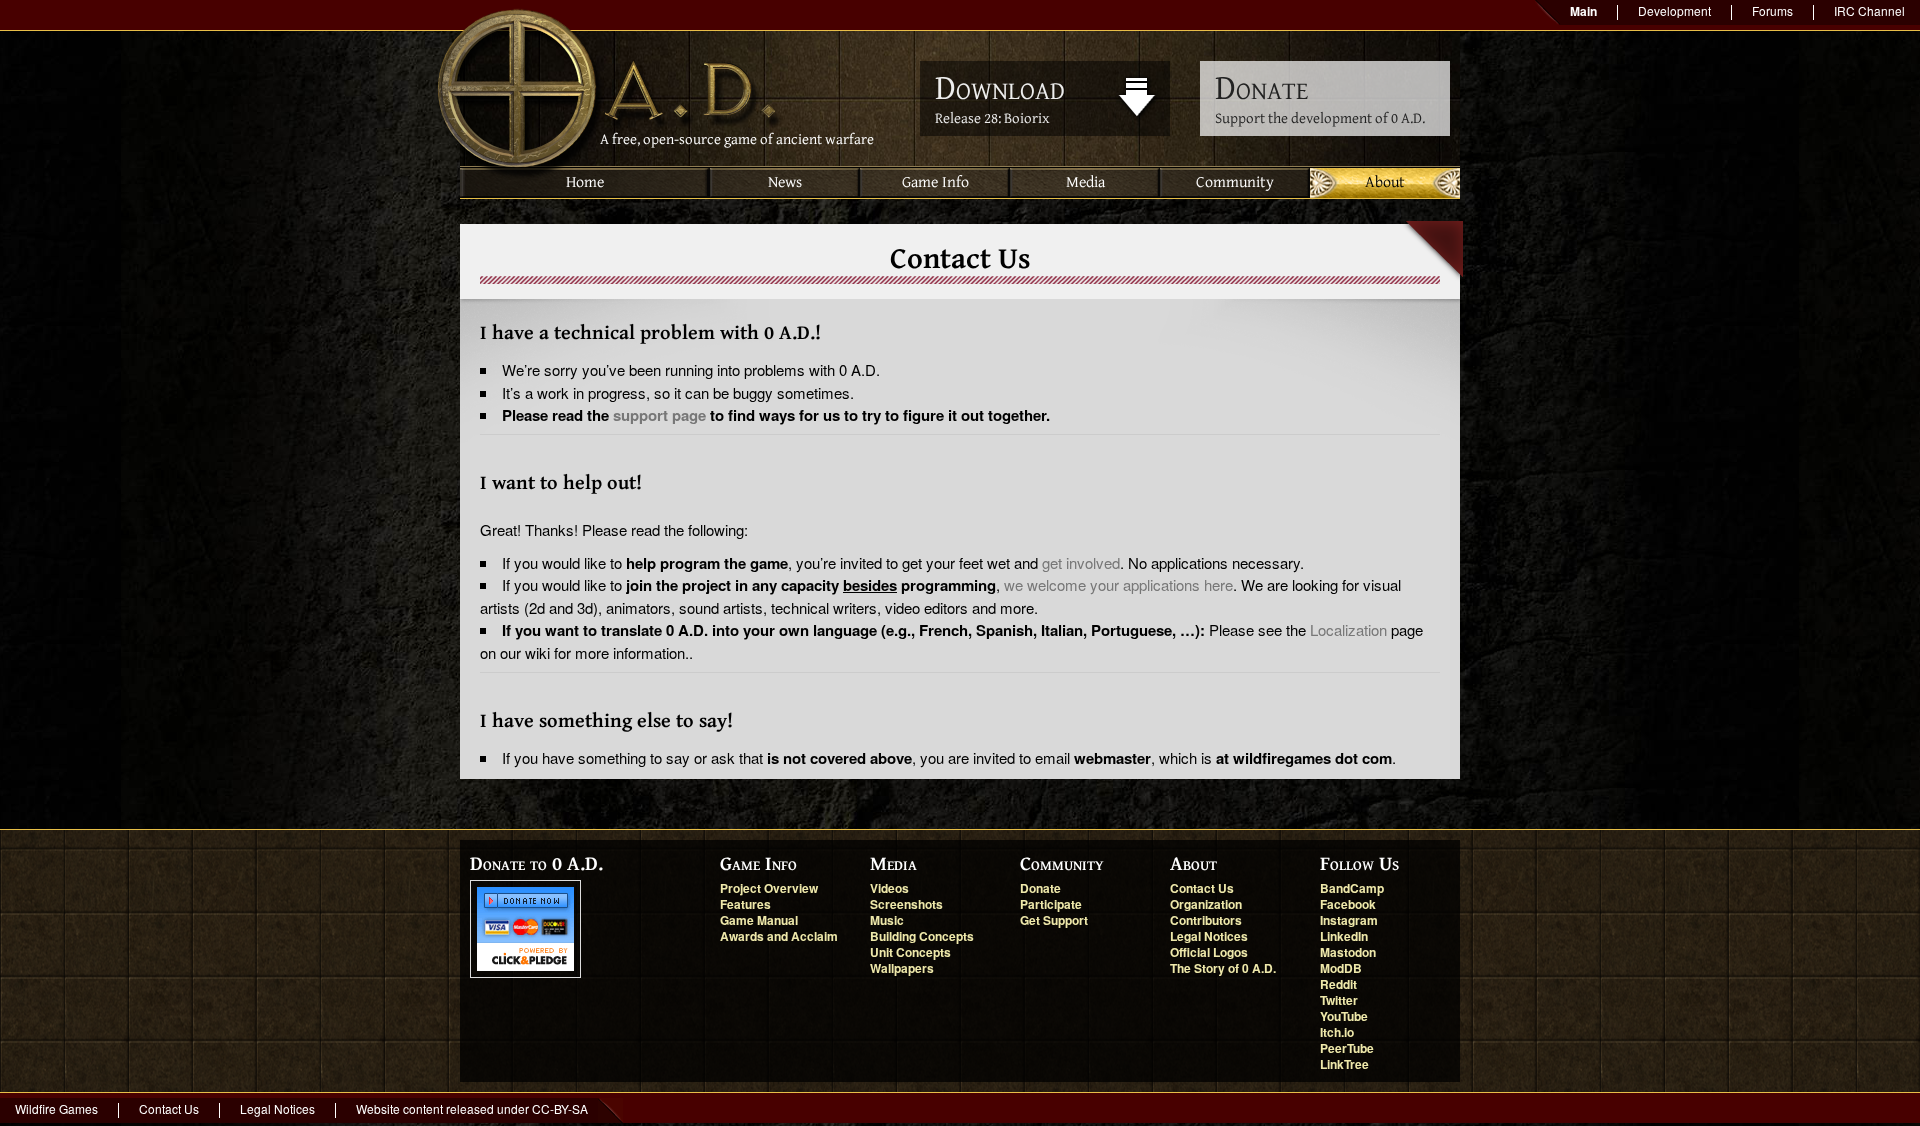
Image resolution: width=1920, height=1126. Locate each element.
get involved (1081, 562)
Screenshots (906, 904)
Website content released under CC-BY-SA (472, 1108)
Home (585, 182)
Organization (1206, 904)
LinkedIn (1344, 936)
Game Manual (759, 920)
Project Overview (769, 888)
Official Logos (1209, 952)
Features (745, 904)
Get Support (1054, 920)
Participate (1051, 904)
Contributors (1206, 920)
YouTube (1344, 1016)
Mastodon (1348, 952)
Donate (1040, 888)
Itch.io (1337, 1032)
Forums (1772, 10)
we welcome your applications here (1118, 584)
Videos (889, 888)
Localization (1348, 629)
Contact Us (1202, 888)
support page (659, 415)
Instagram (1349, 920)
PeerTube (1347, 1048)
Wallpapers (902, 968)
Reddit (1338, 984)
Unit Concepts (910, 952)
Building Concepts (922, 936)
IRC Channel (1869, 10)
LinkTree (1344, 1064)
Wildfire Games (56, 1108)
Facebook (1348, 904)
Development (1674, 10)
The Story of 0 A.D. (1223, 968)
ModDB (1341, 968)
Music (887, 920)
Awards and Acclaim (779, 936)
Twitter (1339, 1000)
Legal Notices (1209, 936)
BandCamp (1352, 888)
